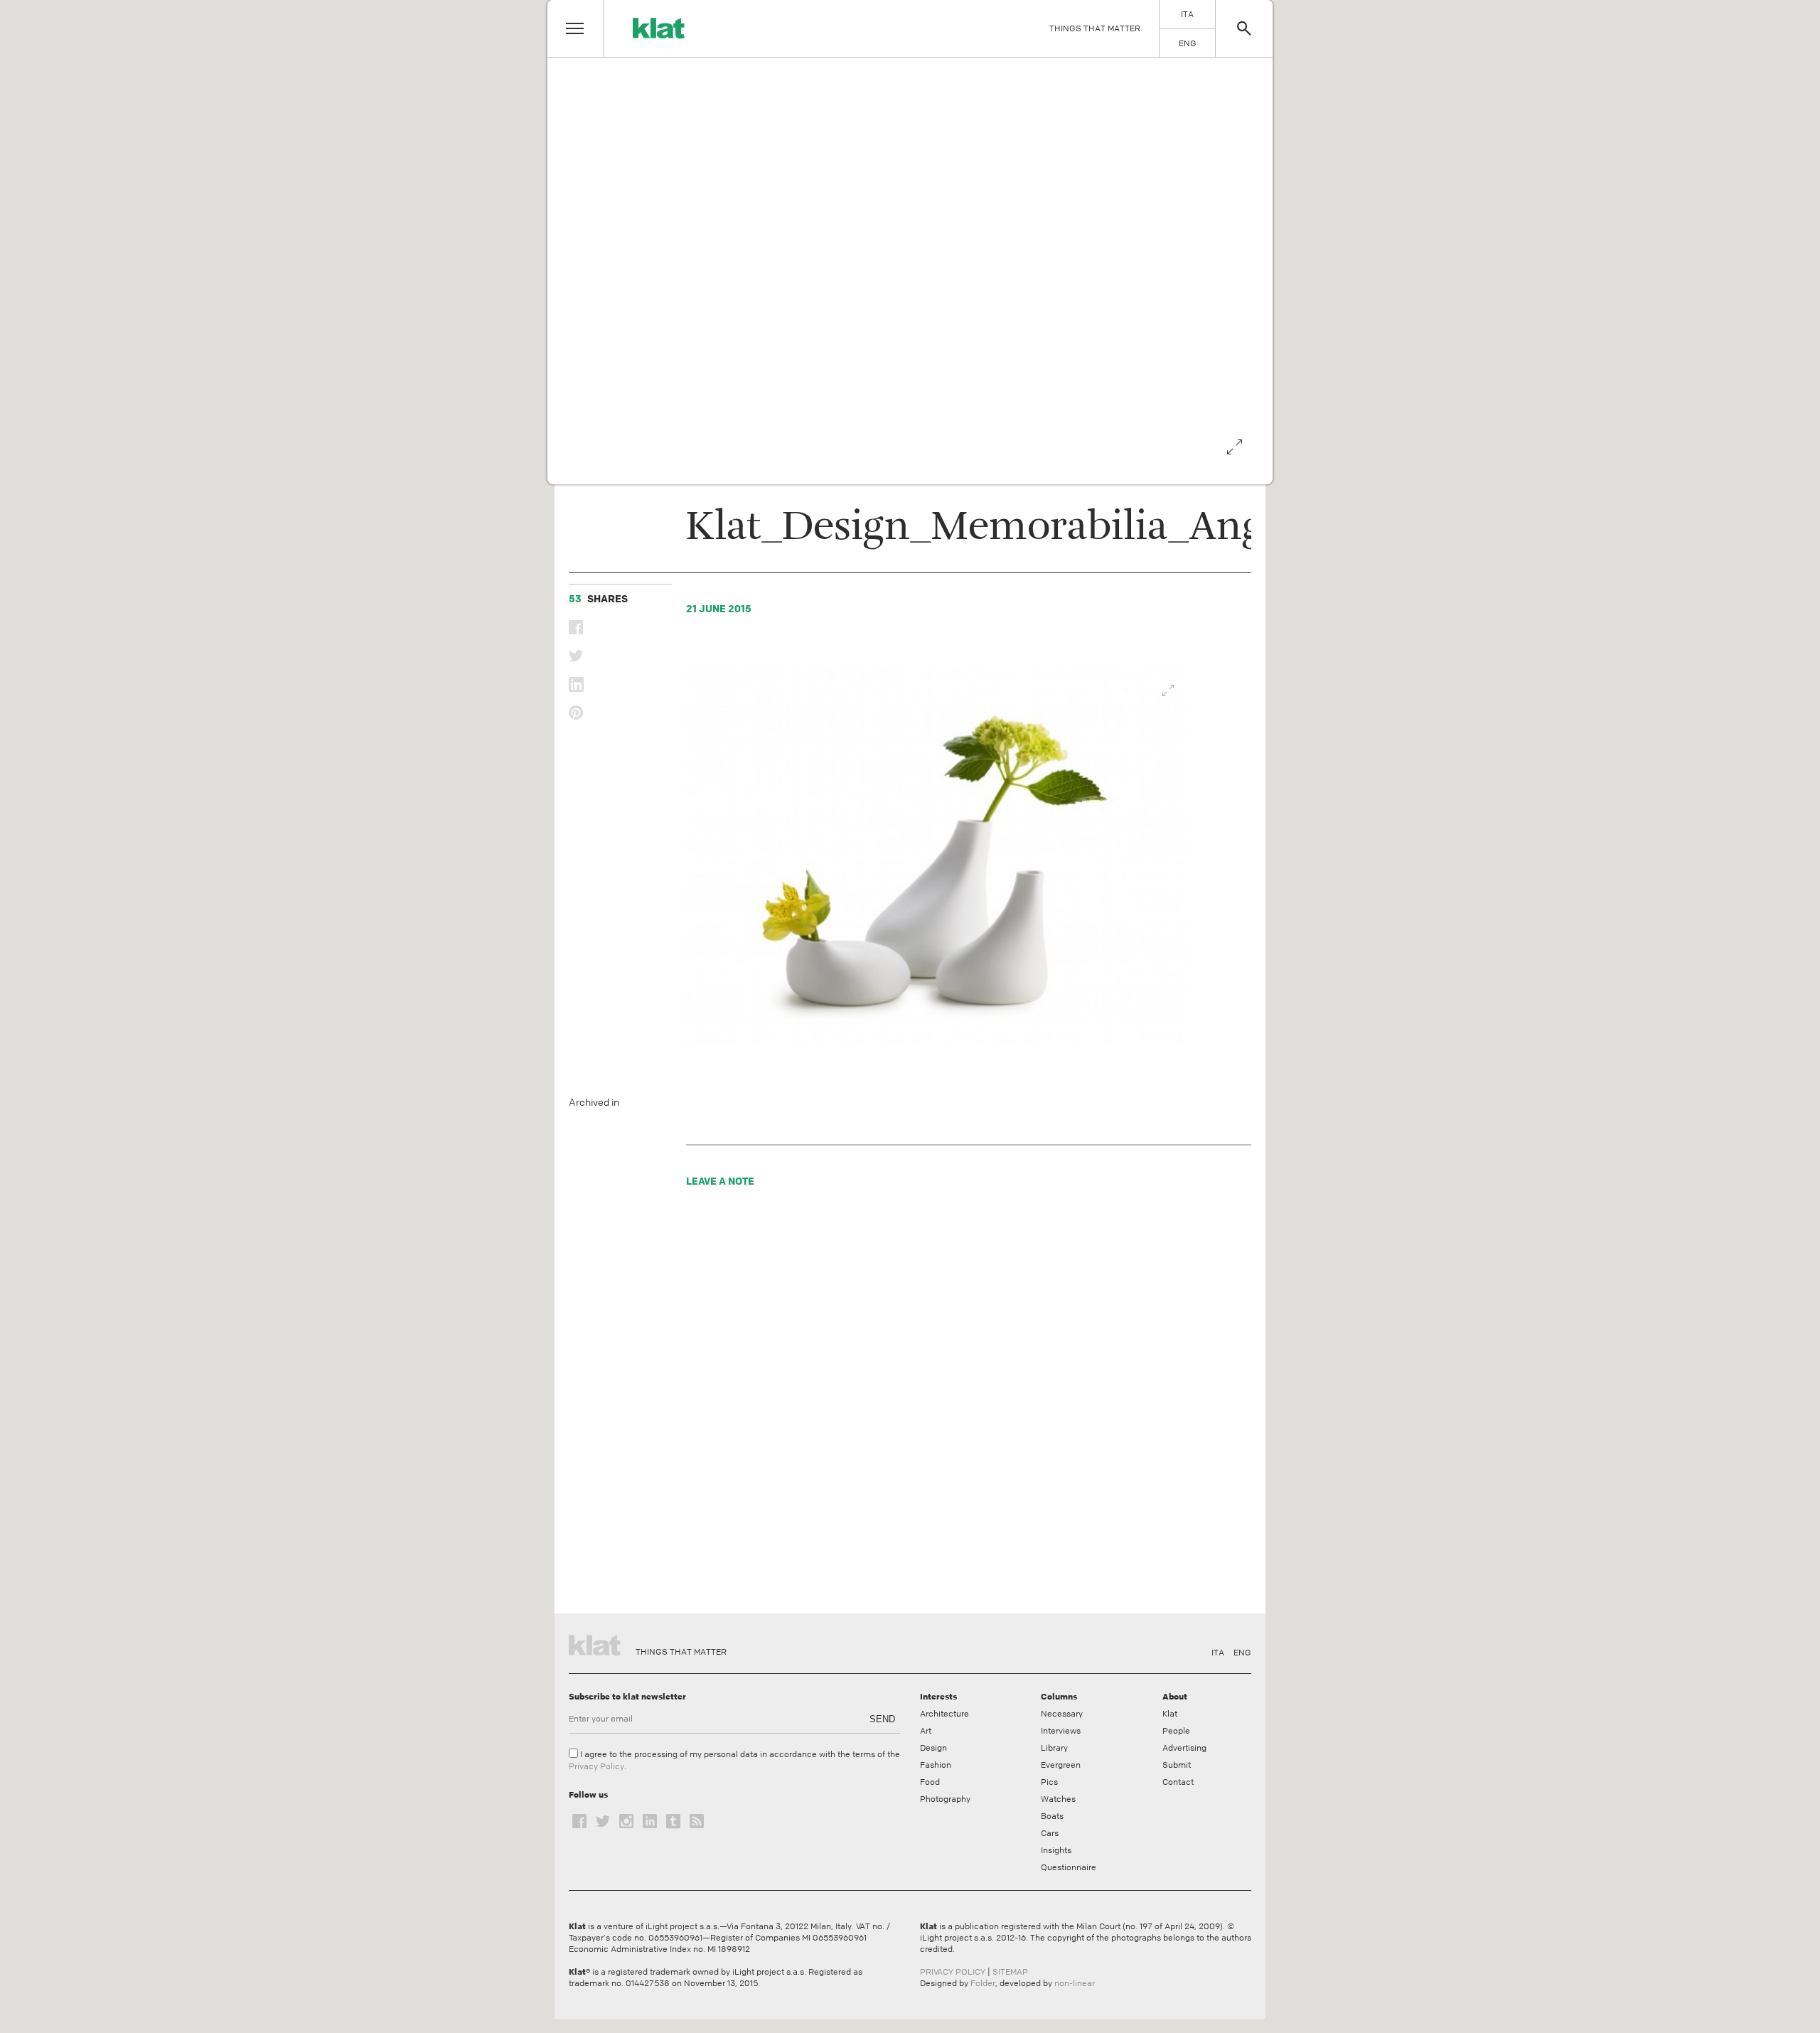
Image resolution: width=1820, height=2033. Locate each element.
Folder (983, 1983)
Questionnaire (1069, 1867)
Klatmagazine (597, 1643)
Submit (1177, 1765)
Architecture (944, 1714)
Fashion (936, 1765)
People (1176, 1731)
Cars (1050, 1833)
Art (926, 1731)
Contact (1178, 1782)
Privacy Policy (596, 1766)
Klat (1170, 1714)
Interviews (1061, 1731)
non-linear (1075, 1983)
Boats (1052, 1816)
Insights (1056, 1850)
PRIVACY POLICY (953, 1972)
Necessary (1062, 1714)
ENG (1242, 1653)
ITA (1218, 1653)
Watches (1058, 1799)
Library (1054, 1748)
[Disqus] (940, 1404)
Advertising (1184, 1748)
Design (933, 1748)
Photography (945, 1799)
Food (930, 1782)
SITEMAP (1010, 1972)
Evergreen (1061, 1765)
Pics (1049, 1782)
